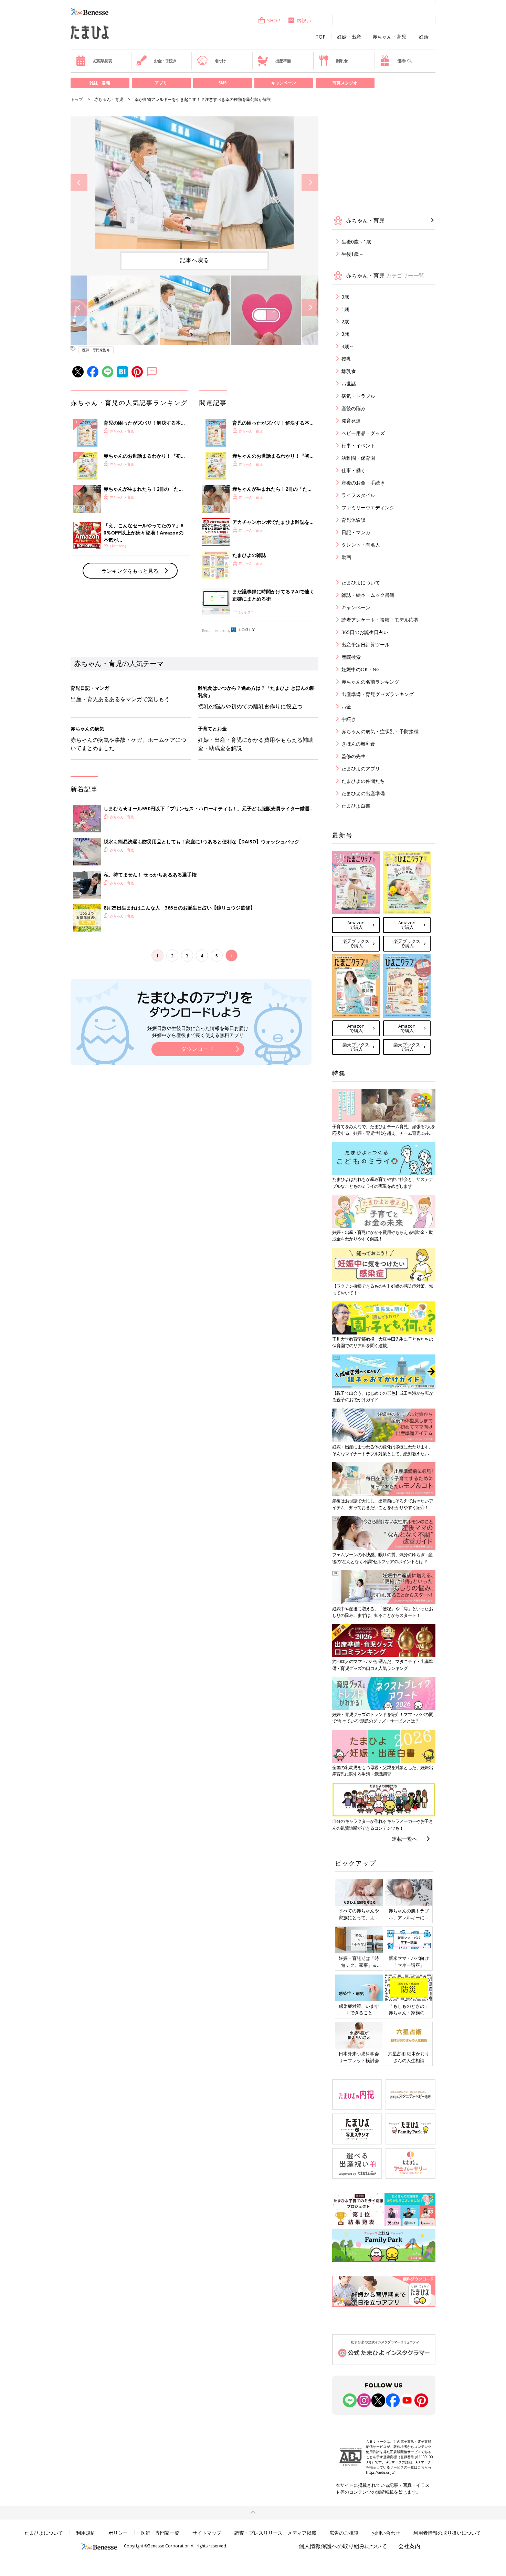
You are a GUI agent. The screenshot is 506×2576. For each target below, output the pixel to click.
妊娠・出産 (349, 37)
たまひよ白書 (356, 806)
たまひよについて (361, 583)
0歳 (345, 297)
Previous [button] (79, 183)
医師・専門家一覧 (160, 2533)
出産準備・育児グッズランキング (378, 694)
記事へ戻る (195, 260)
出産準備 (283, 61)
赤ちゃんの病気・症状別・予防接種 (380, 731)
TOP (321, 37)
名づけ (220, 61)
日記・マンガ (356, 532)
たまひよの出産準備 (363, 793)
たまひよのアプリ (361, 768)
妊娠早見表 (103, 61)
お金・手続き (165, 61)
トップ (77, 99)
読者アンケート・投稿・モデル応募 (380, 620)
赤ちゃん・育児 (389, 37)
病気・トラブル (358, 396)
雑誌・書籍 (100, 83)
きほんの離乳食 (358, 744)
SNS (222, 83)
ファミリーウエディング (368, 507)
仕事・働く (354, 470)
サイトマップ (207, 2533)
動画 (346, 557)
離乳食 (342, 61)
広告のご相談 (344, 2533)
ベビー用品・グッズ (363, 433)
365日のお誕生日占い (365, 632)
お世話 (349, 383)
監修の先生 (354, 756)
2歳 (345, 321)
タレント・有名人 (361, 545)
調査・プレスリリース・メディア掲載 (275, 2533)
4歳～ (348, 346)
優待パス (405, 61)
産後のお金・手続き (363, 483)
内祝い (304, 20)
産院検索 (351, 657)
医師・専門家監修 (96, 350)
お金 (346, 707)
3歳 (345, 334)
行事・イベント (358, 445)
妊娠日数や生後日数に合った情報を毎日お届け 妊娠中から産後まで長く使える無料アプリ (198, 1032)
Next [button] (310, 183)
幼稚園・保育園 (358, 458)
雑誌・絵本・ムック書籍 (368, 595)
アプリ (161, 83)
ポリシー (118, 2533)
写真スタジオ (345, 83)
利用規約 (86, 2533)
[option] (194, 183)
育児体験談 (354, 520)
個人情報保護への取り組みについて (343, 2546)
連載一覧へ (405, 1839)
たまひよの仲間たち (363, 781)
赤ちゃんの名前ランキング (370, 682)
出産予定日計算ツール (366, 645)
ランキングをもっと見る (130, 571)
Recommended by (216, 631)
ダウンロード (198, 1049)
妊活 (424, 37)
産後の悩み (354, 408)
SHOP (274, 20)
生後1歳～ (352, 254)
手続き (349, 719)
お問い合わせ (386, 2533)
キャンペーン (284, 83)
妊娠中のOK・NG (361, 669)
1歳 (345, 309)
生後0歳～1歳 (356, 242)
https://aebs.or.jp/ (380, 2472)
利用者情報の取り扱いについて (447, 2533)
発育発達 (351, 421)
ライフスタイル (358, 495)
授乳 (346, 359)
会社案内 (409, 2546)
